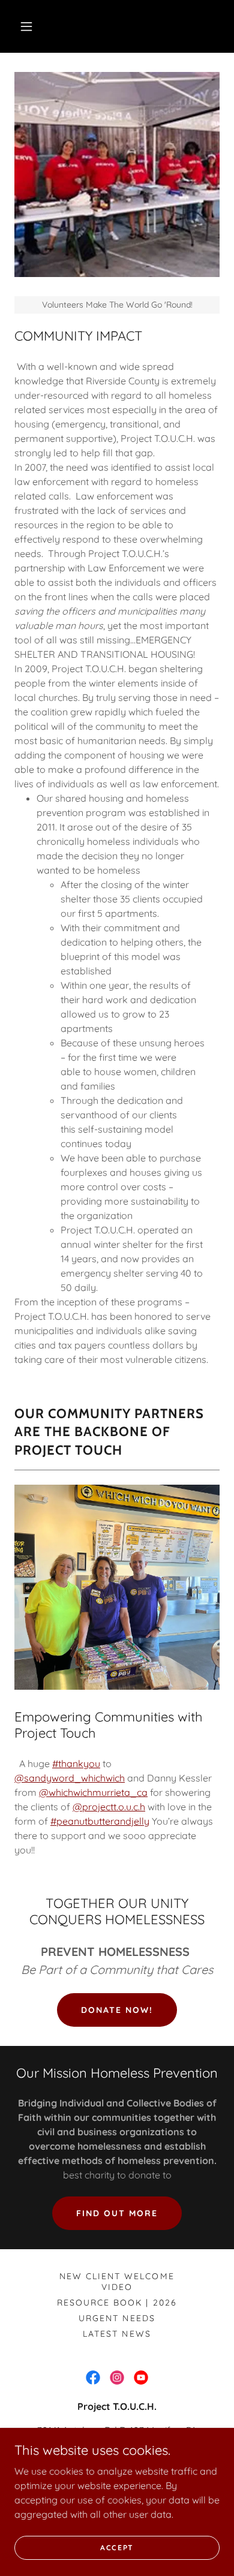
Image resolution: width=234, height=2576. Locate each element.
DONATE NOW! (117, 2010)
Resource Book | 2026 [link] (117, 2303)
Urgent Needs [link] (117, 2318)
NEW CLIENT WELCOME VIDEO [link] (117, 2282)
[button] (26, 26)
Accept (117, 2548)
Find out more (117, 2213)
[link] (93, 2378)
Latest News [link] (117, 2334)
